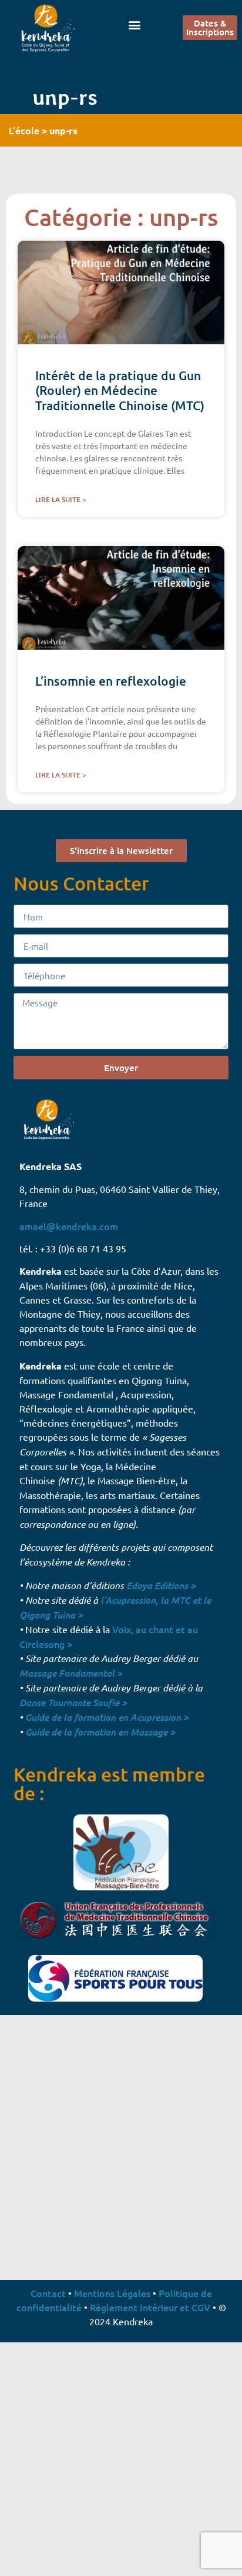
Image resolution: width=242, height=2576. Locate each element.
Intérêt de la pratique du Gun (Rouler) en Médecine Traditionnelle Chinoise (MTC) (120, 390)
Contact (48, 2293)
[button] (135, 24)
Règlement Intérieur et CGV (150, 2307)
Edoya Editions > (161, 1585)
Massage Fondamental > (71, 1673)
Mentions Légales (112, 2293)
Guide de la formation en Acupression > (107, 1717)
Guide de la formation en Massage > (100, 1732)
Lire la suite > (61, 499)
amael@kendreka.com (69, 1226)
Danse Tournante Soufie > (73, 1702)
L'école (24, 130)
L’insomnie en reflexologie (111, 681)
